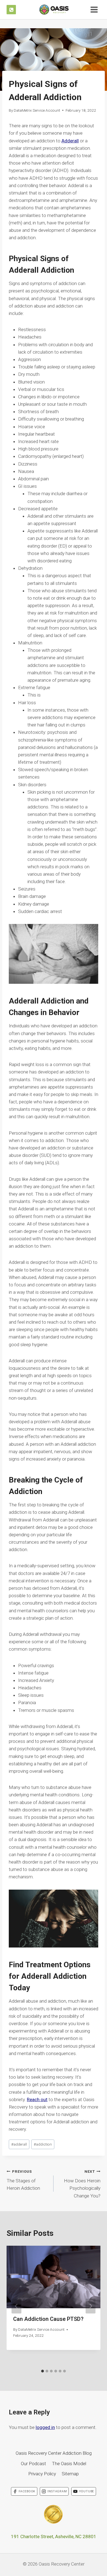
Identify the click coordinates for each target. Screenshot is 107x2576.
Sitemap (70, 2474)
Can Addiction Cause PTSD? (48, 2319)
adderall (19, 2144)
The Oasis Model (69, 2464)
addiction (43, 2144)
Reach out (37, 2099)
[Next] (91, 2306)
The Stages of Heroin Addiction (23, 2180)
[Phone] (11, 10)
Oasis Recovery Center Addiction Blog (54, 2453)
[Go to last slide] (16, 2306)
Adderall (70, 141)
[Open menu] (94, 9)
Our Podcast (33, 2464)
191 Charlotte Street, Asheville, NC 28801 (54, 2536)
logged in (45, 2427)
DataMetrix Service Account (37, 110)
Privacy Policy (42, 2474)
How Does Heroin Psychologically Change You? (82, 2184)
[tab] (43, 2371)
